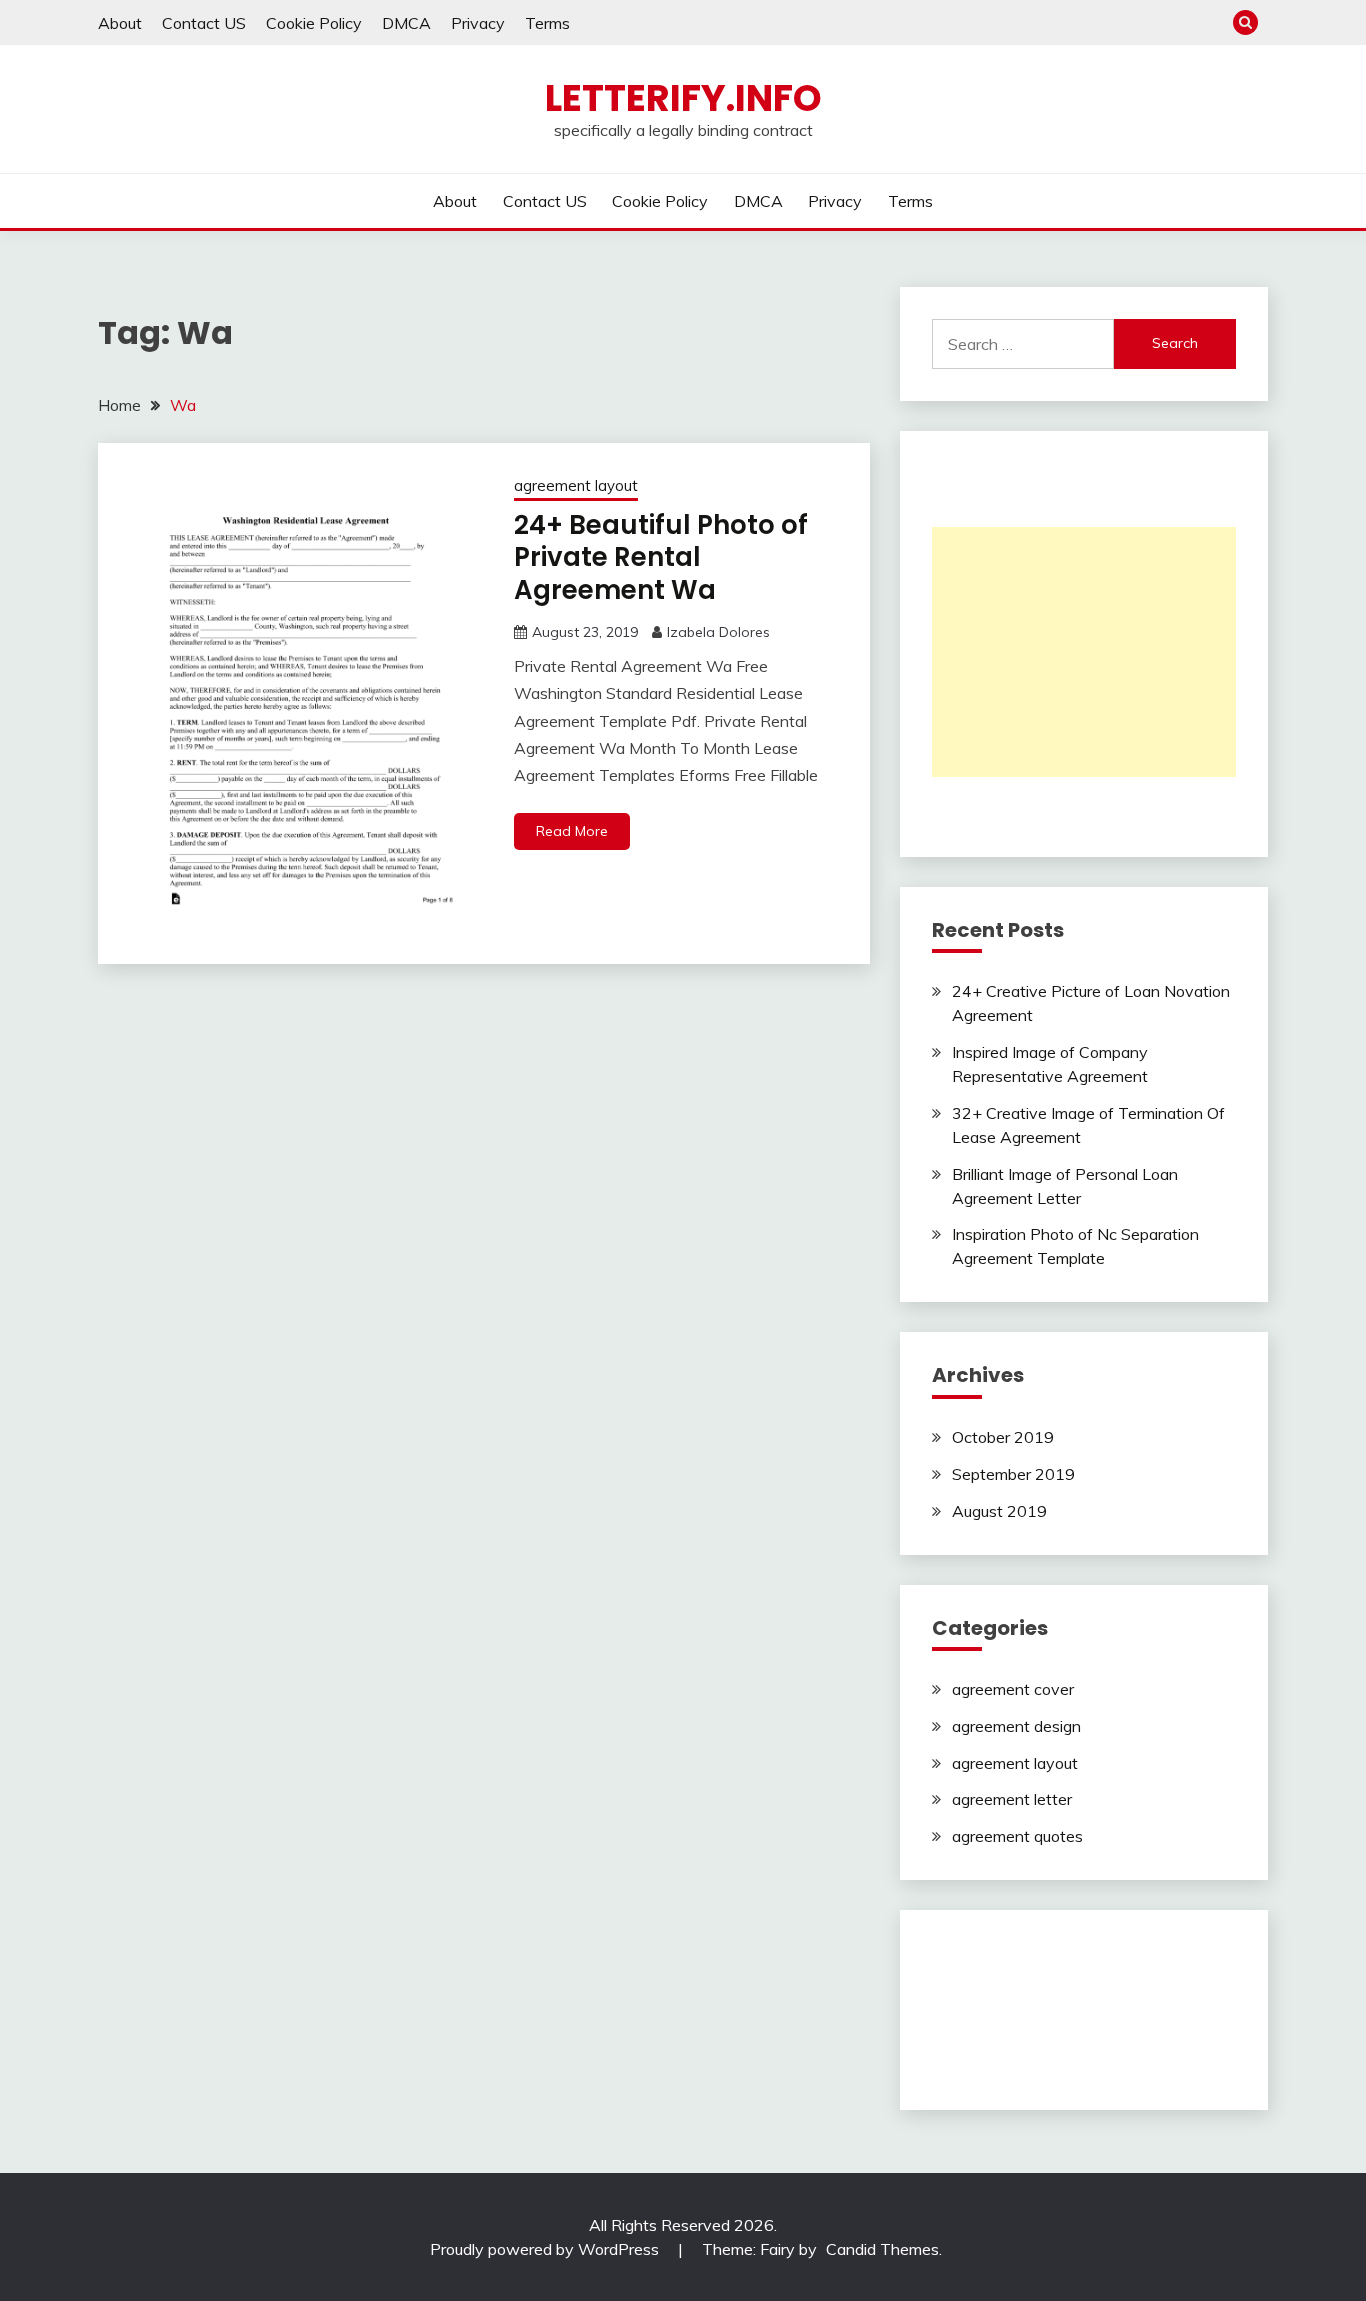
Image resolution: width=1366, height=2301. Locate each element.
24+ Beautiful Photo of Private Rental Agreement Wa (661, 557)
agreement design (1016, 1726)
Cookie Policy (314, 23)
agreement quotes (1017, 1836)
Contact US (204, 23)
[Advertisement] (1084, 652)
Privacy (478, 23)
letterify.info (683, 98)
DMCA (406, 23)
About (120, 23)
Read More (572, 831)
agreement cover (1013, 1689)
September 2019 (1013, 1474)
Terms (547, 23)
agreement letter (1012, 1799)
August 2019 (999, 1511)
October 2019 (1003, 1437)
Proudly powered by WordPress (546, 2249)
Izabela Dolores (718, 632)
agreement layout (576, 485)
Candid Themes (882, 2249)
